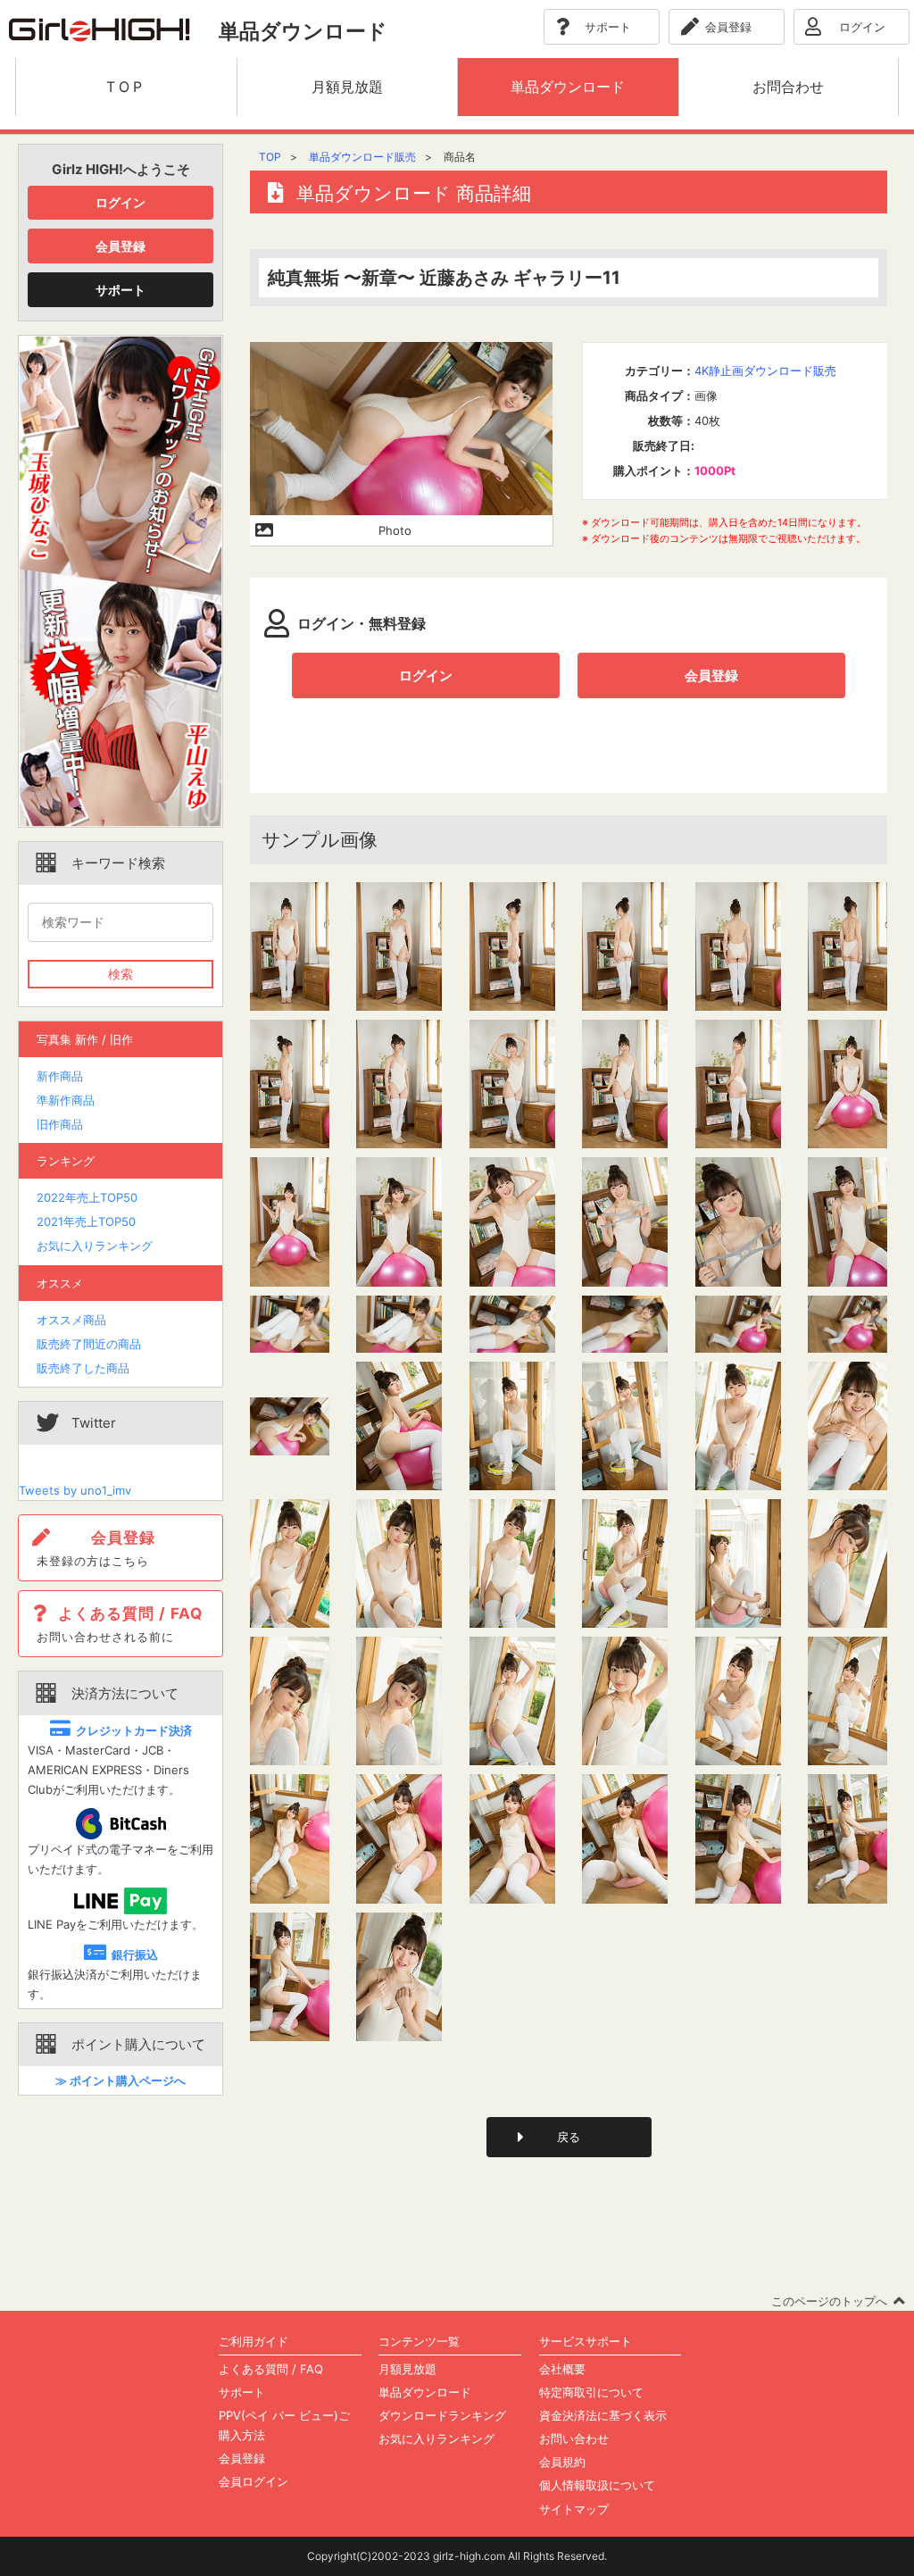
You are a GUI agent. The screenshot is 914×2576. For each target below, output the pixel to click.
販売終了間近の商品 (89, 1344)
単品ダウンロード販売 (362, 157)
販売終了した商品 (83, 1368)
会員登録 (120, 246)
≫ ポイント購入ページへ (120, 2080)
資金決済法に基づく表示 (603, 2415)
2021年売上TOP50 (86, 1221)
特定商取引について (591, 2392)
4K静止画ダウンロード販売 (765, 371)
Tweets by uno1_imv (75, 1490)
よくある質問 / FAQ (271, 2369)
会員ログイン (253, 2481)
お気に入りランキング (95, 1246)
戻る (569, 2137)
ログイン (120, 202)
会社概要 (562, 2369)
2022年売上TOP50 (87, 1197)
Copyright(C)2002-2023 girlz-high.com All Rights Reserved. (457, 2556)
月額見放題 (407, 2369)
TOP (270, 157)
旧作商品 (60, 1124)
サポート (120, 290)
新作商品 (60, 1076)
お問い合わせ (574, 2438)
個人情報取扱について (597, 2485)
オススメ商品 (71, 1320)
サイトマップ (574, 2509)
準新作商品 (66, 1100)
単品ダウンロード (425, 2392)
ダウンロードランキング (442, 2415)
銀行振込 (135, 1955)
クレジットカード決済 (134, 1730)
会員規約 (562, 2462)
